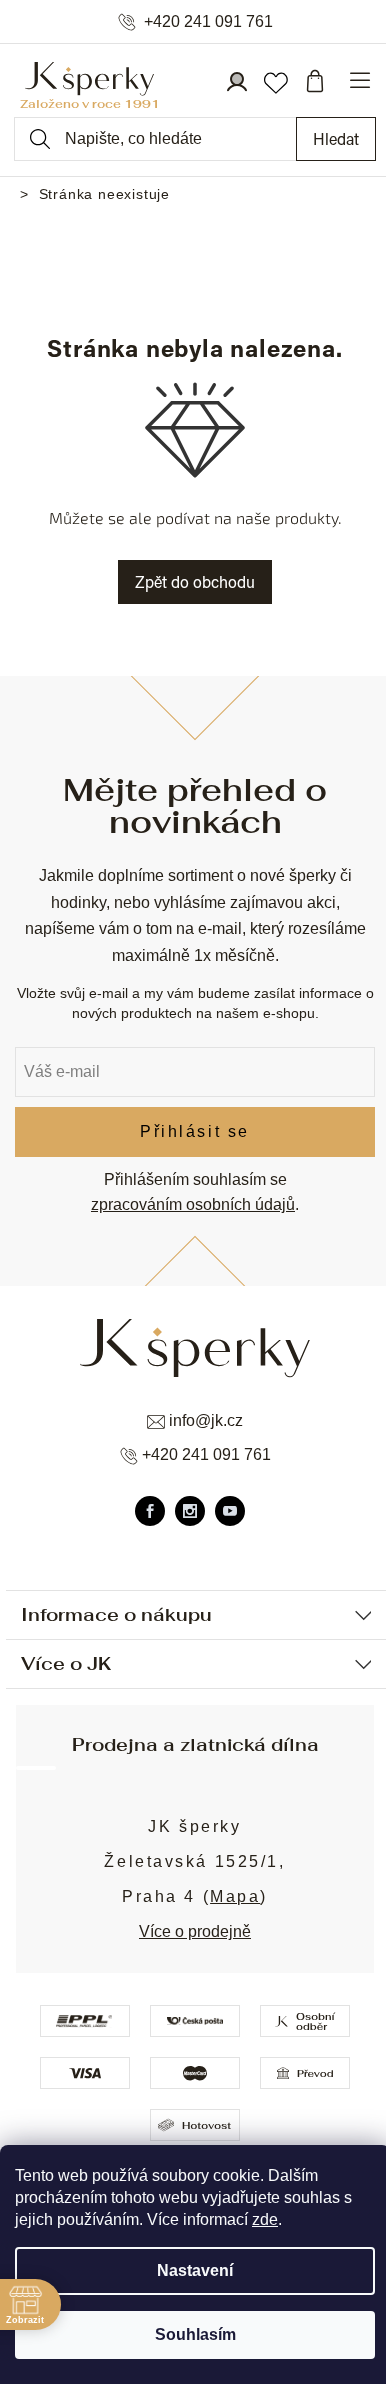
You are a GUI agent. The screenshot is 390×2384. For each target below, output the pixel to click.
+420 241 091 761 (208, 22)
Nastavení (195, 2270)
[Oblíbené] (275, 81)
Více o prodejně (195, 1931)
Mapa (235, 1896)
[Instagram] (190, 1511)
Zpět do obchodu (195, 581)
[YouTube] (230, 1511)
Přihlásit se (195, 1131)
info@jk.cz (206, 1420)
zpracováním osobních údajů (193, 1204)
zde (265, 2219)
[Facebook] (150, 1511)
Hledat (336, 138)
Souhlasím (195, 2334)
